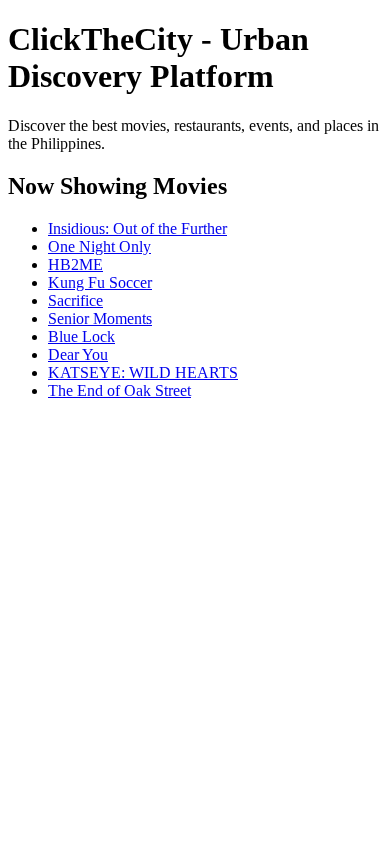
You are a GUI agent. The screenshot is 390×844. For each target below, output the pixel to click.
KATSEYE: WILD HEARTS (143, 372)
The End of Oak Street (119, 390)
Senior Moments (100, 318)
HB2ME (75, 264)
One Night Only (99, 246)
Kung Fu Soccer (100, 282)
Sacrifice (75, 300)
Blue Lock (81, 336)
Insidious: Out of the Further (137, 228)
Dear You (78, 354)
